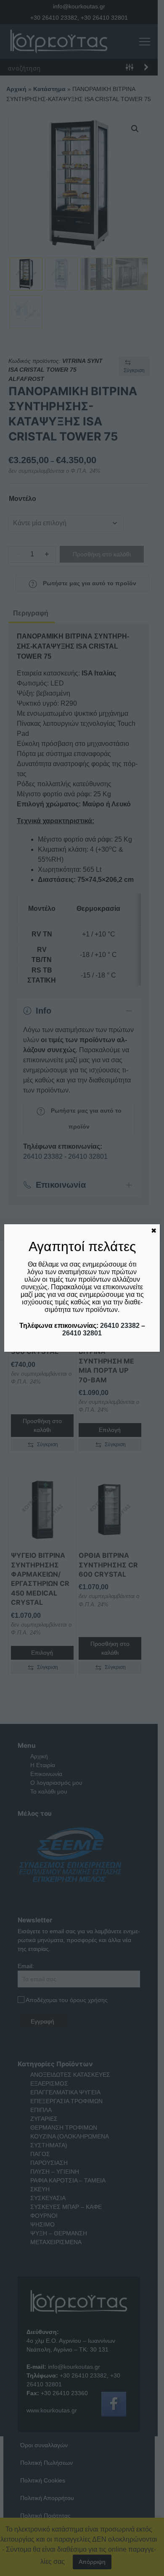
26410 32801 (82, 1333)
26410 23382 (120, 1326)
